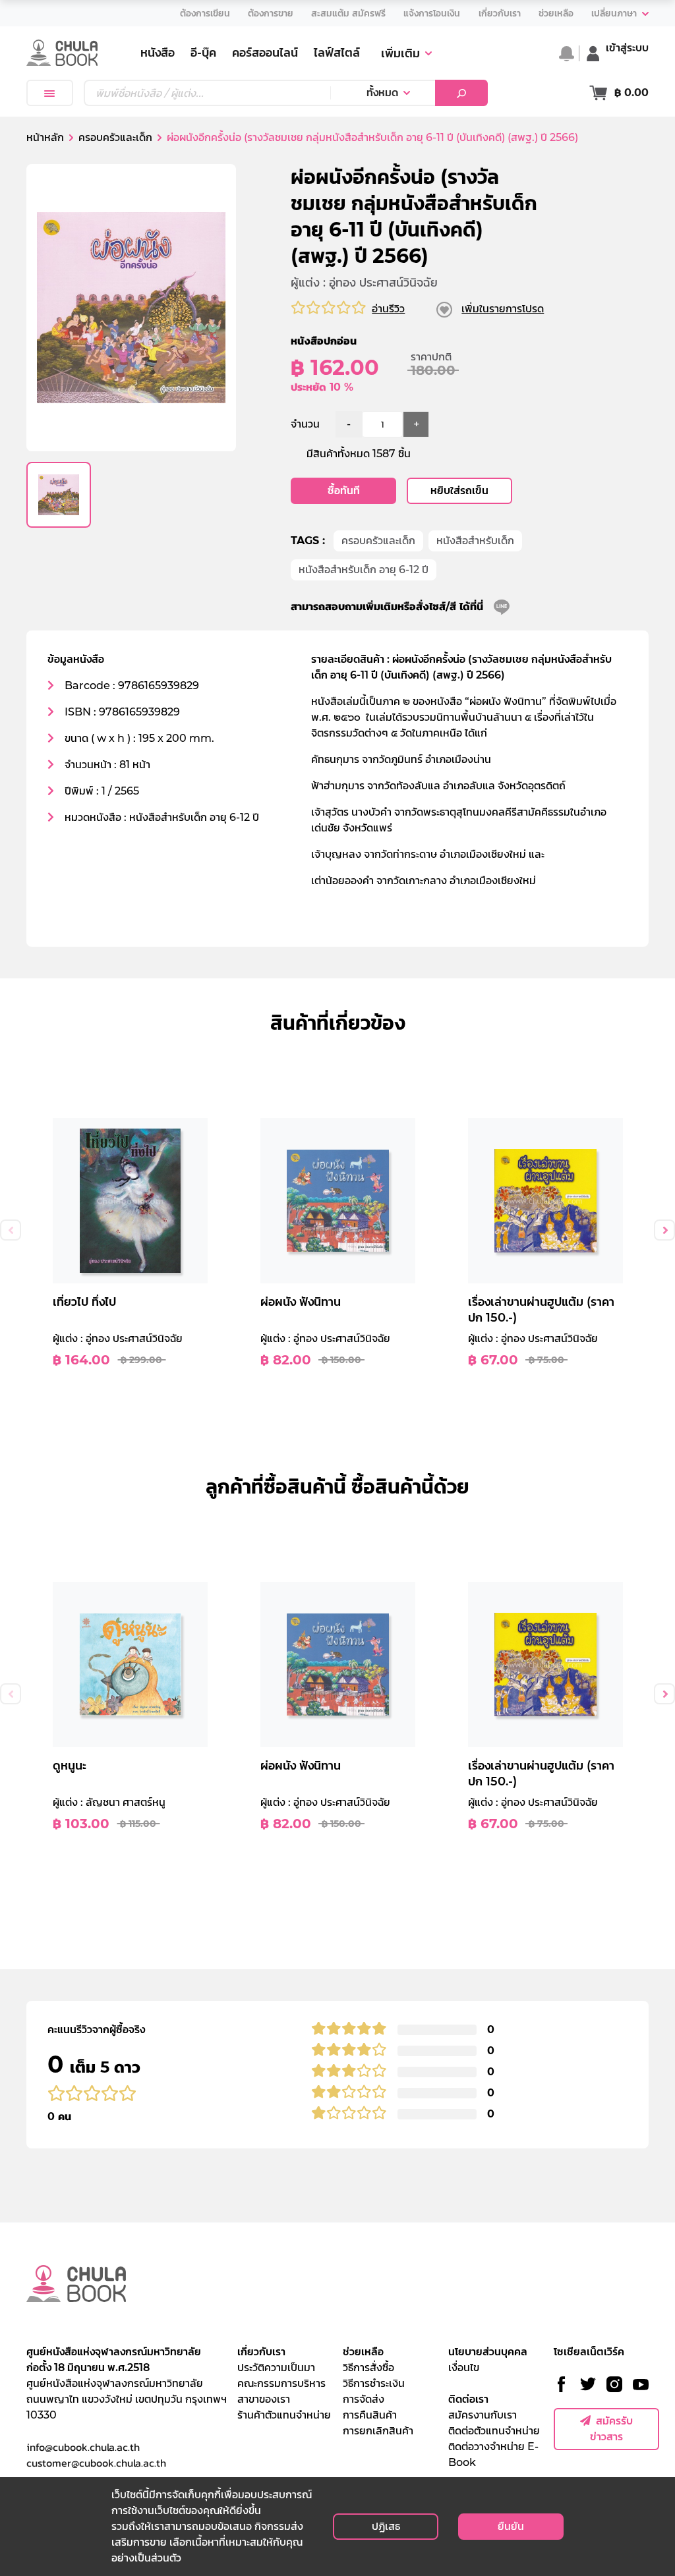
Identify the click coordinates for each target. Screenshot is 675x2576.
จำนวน (305, 424)
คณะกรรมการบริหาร (281, 2383)
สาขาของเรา (264, 2399)
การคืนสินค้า (370, 2415)
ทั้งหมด (382, 93)
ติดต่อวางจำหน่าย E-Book (493, 2454)
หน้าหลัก (45, 137)
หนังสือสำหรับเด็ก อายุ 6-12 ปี (364, 570)
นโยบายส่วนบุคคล (488, 2352)
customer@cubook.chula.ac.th (96, 2463)
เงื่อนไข (464, 2367)
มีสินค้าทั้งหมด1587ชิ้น (359, 454)
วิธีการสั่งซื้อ (368, 2367)
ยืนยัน (511, 2526)
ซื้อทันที (344, 490)
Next (664, 1230)
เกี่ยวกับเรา (261, 2352)
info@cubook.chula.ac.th (83, 2447)
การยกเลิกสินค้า (378, 2431)
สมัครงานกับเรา (483, 2415)
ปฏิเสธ (386, 2526)
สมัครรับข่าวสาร (611, 2429)
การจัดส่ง (364, 2399)
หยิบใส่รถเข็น (459, 490)
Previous (11, 1230)
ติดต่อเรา (468, 2399)
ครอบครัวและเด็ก (378, 541)
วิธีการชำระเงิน (374, 2383)
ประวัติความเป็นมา (276, 2367)
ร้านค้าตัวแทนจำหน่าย (284, 2415)
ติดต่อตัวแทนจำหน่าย (494, 2431)
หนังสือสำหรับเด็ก (475, 541)
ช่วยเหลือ (363, 2352)
